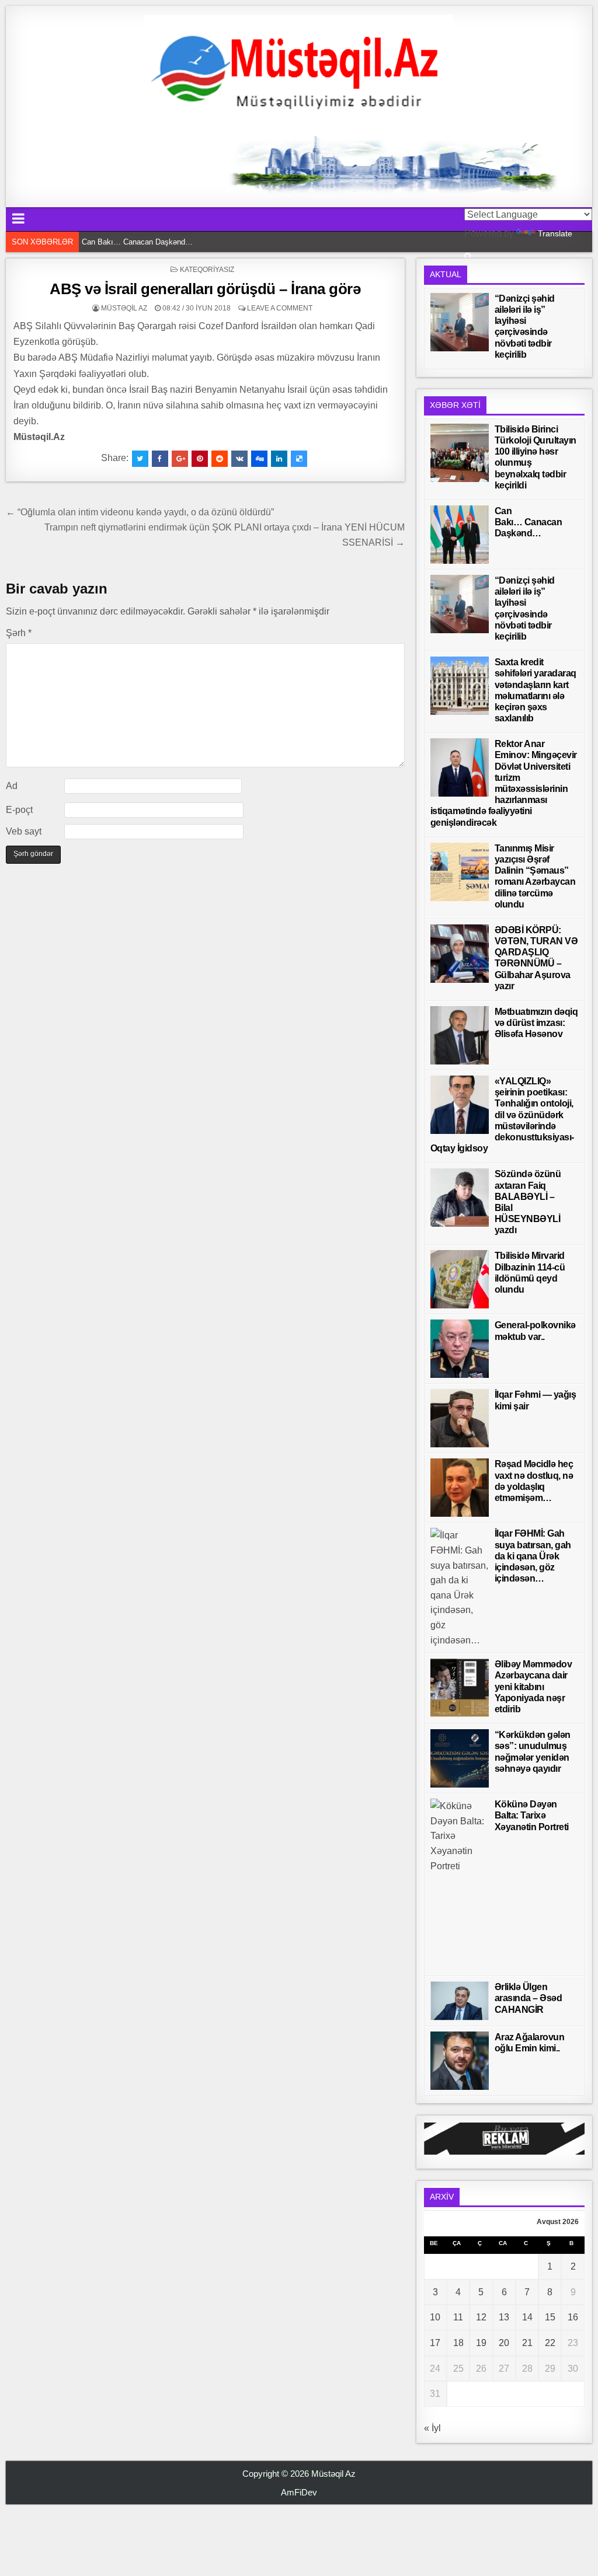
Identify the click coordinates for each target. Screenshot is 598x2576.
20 (504, 2343)
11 (458, 2317)
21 (527, 2343)
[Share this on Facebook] (160, 459)
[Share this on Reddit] (220, 459)
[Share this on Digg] (259, 459)
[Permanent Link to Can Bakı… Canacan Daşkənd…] (460, 535)
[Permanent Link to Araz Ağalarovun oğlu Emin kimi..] (460, 2061)
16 (573, 2317)
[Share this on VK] (239, 459)
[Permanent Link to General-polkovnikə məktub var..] (460, 1349)
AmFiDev (299, 2492)
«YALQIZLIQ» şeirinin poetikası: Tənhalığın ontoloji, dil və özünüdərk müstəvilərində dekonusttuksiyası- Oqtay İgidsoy (502, 1115)
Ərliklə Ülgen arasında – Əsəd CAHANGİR (529, 1998)
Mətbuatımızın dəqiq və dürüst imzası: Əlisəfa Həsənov (536, 1023)
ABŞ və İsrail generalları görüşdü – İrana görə (205, 289)
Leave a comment (280, 308)
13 (504, 2317)
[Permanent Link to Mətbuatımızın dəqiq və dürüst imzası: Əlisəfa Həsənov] (460, 1035)
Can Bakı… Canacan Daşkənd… (137, 242)
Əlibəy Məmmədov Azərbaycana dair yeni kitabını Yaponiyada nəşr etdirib (533, 1687)
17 (435, 2343)
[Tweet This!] (140, 459)
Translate (555, 233)
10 (435, 2317)
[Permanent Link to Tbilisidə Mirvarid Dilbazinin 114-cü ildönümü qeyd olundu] (460, 1279)
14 (527, 2317)
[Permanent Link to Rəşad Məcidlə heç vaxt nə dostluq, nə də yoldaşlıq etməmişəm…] (460, 1488)
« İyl (432, 2428)
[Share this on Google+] (180, 459)
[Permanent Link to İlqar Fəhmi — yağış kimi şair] (460, 1418)
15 (550, 2317)
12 (481, 2317)
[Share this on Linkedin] (279, 459)
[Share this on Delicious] (299, 459)
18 (458, 2343)
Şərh (19, 633)
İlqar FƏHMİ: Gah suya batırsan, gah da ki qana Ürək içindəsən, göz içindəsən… (533, 1556)
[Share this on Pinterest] (200, 459)
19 (481, 2343)
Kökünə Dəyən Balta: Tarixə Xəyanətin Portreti (532, 1815)
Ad (12, 786)
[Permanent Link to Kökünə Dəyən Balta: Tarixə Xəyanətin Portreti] (460, 1884)
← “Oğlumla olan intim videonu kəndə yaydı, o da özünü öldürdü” (140, 512)
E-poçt (19, 810)
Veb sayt (24, 831)
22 (550, 2343)
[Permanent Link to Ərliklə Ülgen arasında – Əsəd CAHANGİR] (460, 2001)
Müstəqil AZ (124, 308)
